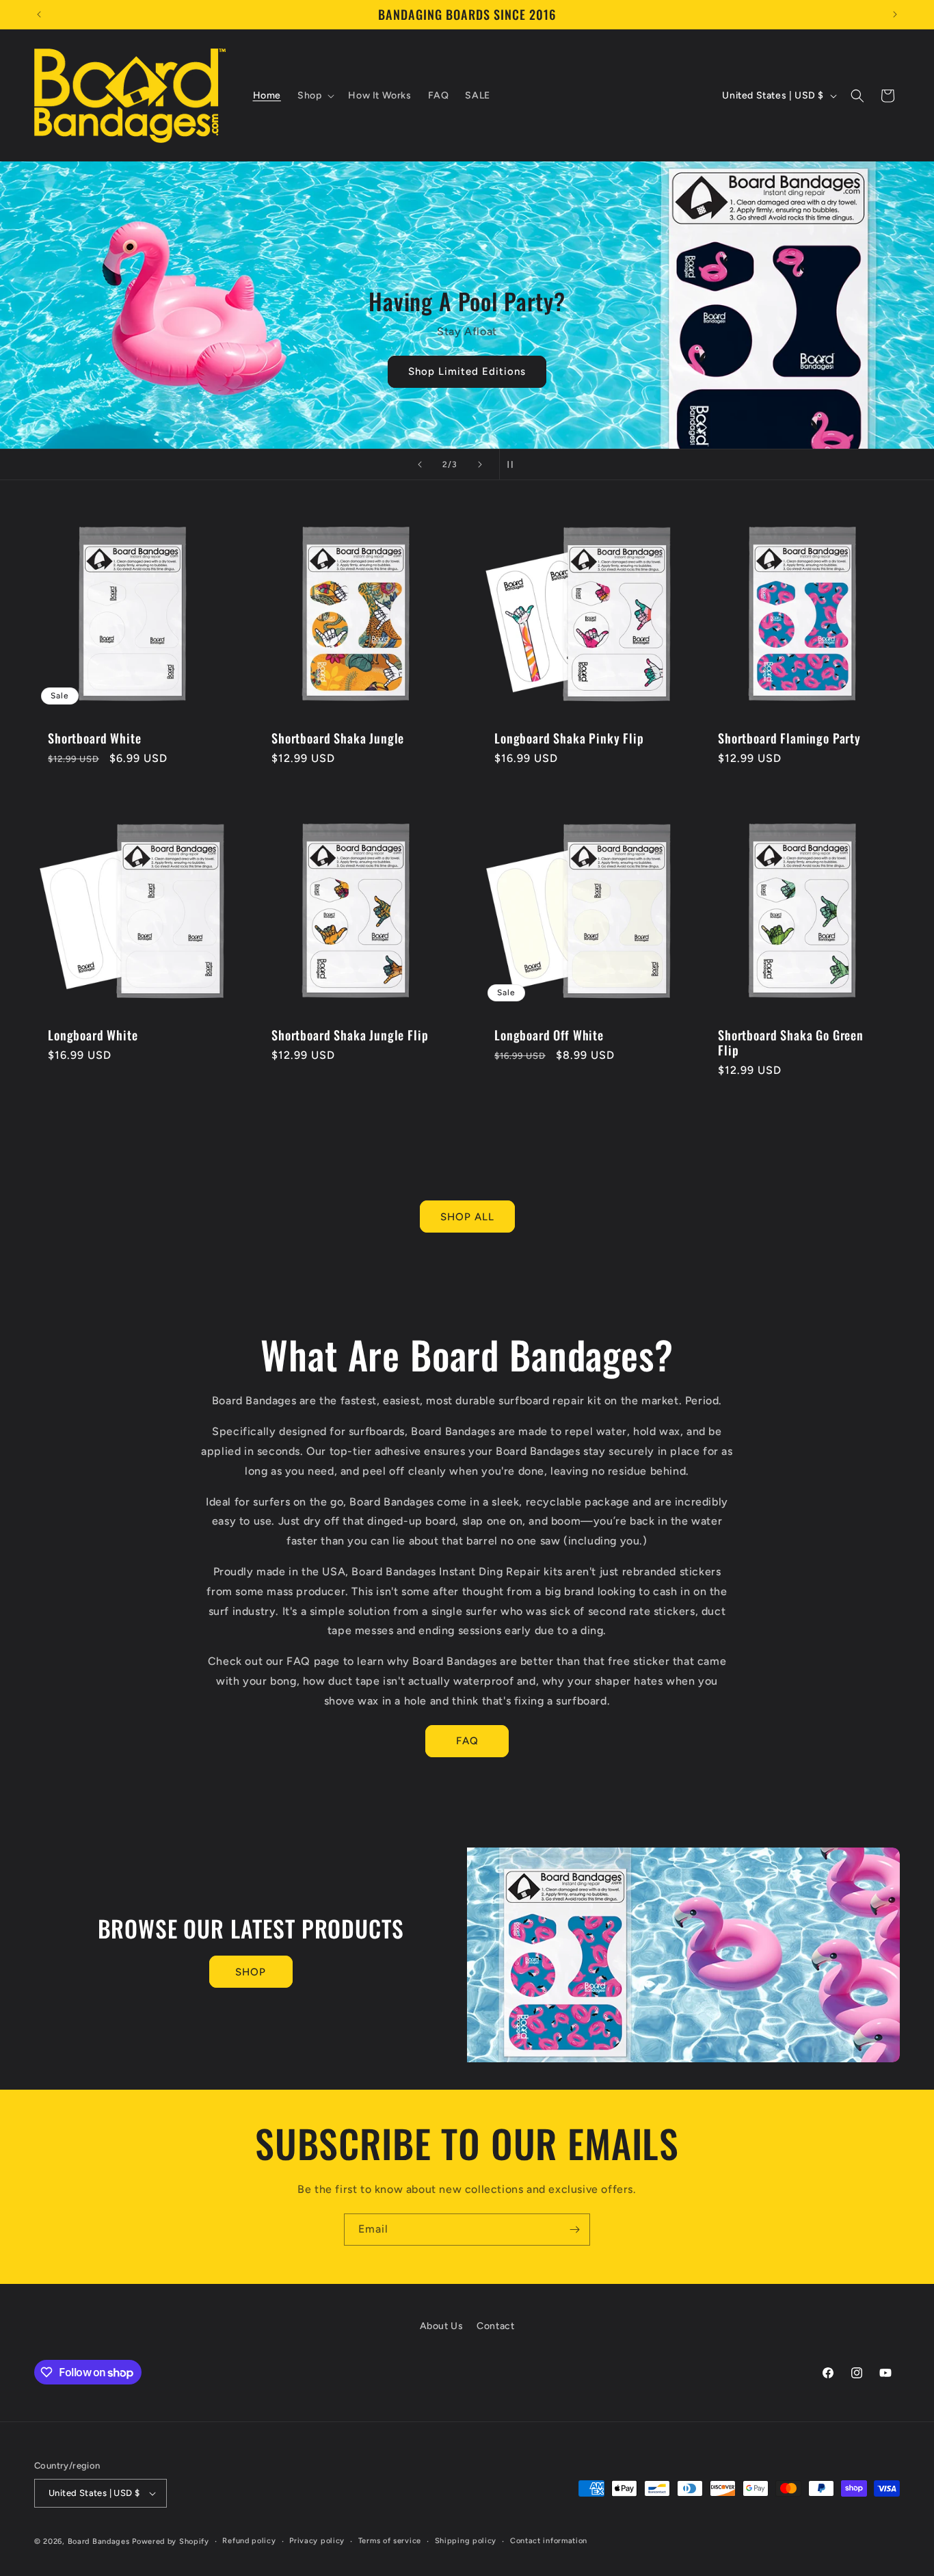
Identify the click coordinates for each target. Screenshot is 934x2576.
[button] (315, 96)
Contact (495, 2326)
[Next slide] (480, 464)
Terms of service (390, 2541)
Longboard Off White (549, 1034)
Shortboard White (94, 738)
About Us (442, 2326)
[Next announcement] (895, 14)
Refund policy (249, 2541)
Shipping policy (466, 2541)
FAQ (467, 1741)
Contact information (549, 2541)
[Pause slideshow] (514, 464)
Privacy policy (317, 2541)
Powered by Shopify (171, 2541)
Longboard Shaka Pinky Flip (569, 738)
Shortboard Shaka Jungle (338, 738)
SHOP (251, 1972)
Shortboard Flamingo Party (789, 738)
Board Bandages (99, 2541)
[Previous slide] (420, 464)
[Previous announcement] (39, 14)
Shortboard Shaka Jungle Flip (350, 1034)
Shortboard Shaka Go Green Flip (791, 1042)
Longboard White (93, 1034)
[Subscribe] (574, 2230)
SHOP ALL (467, 1217)
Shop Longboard (557, 339)
